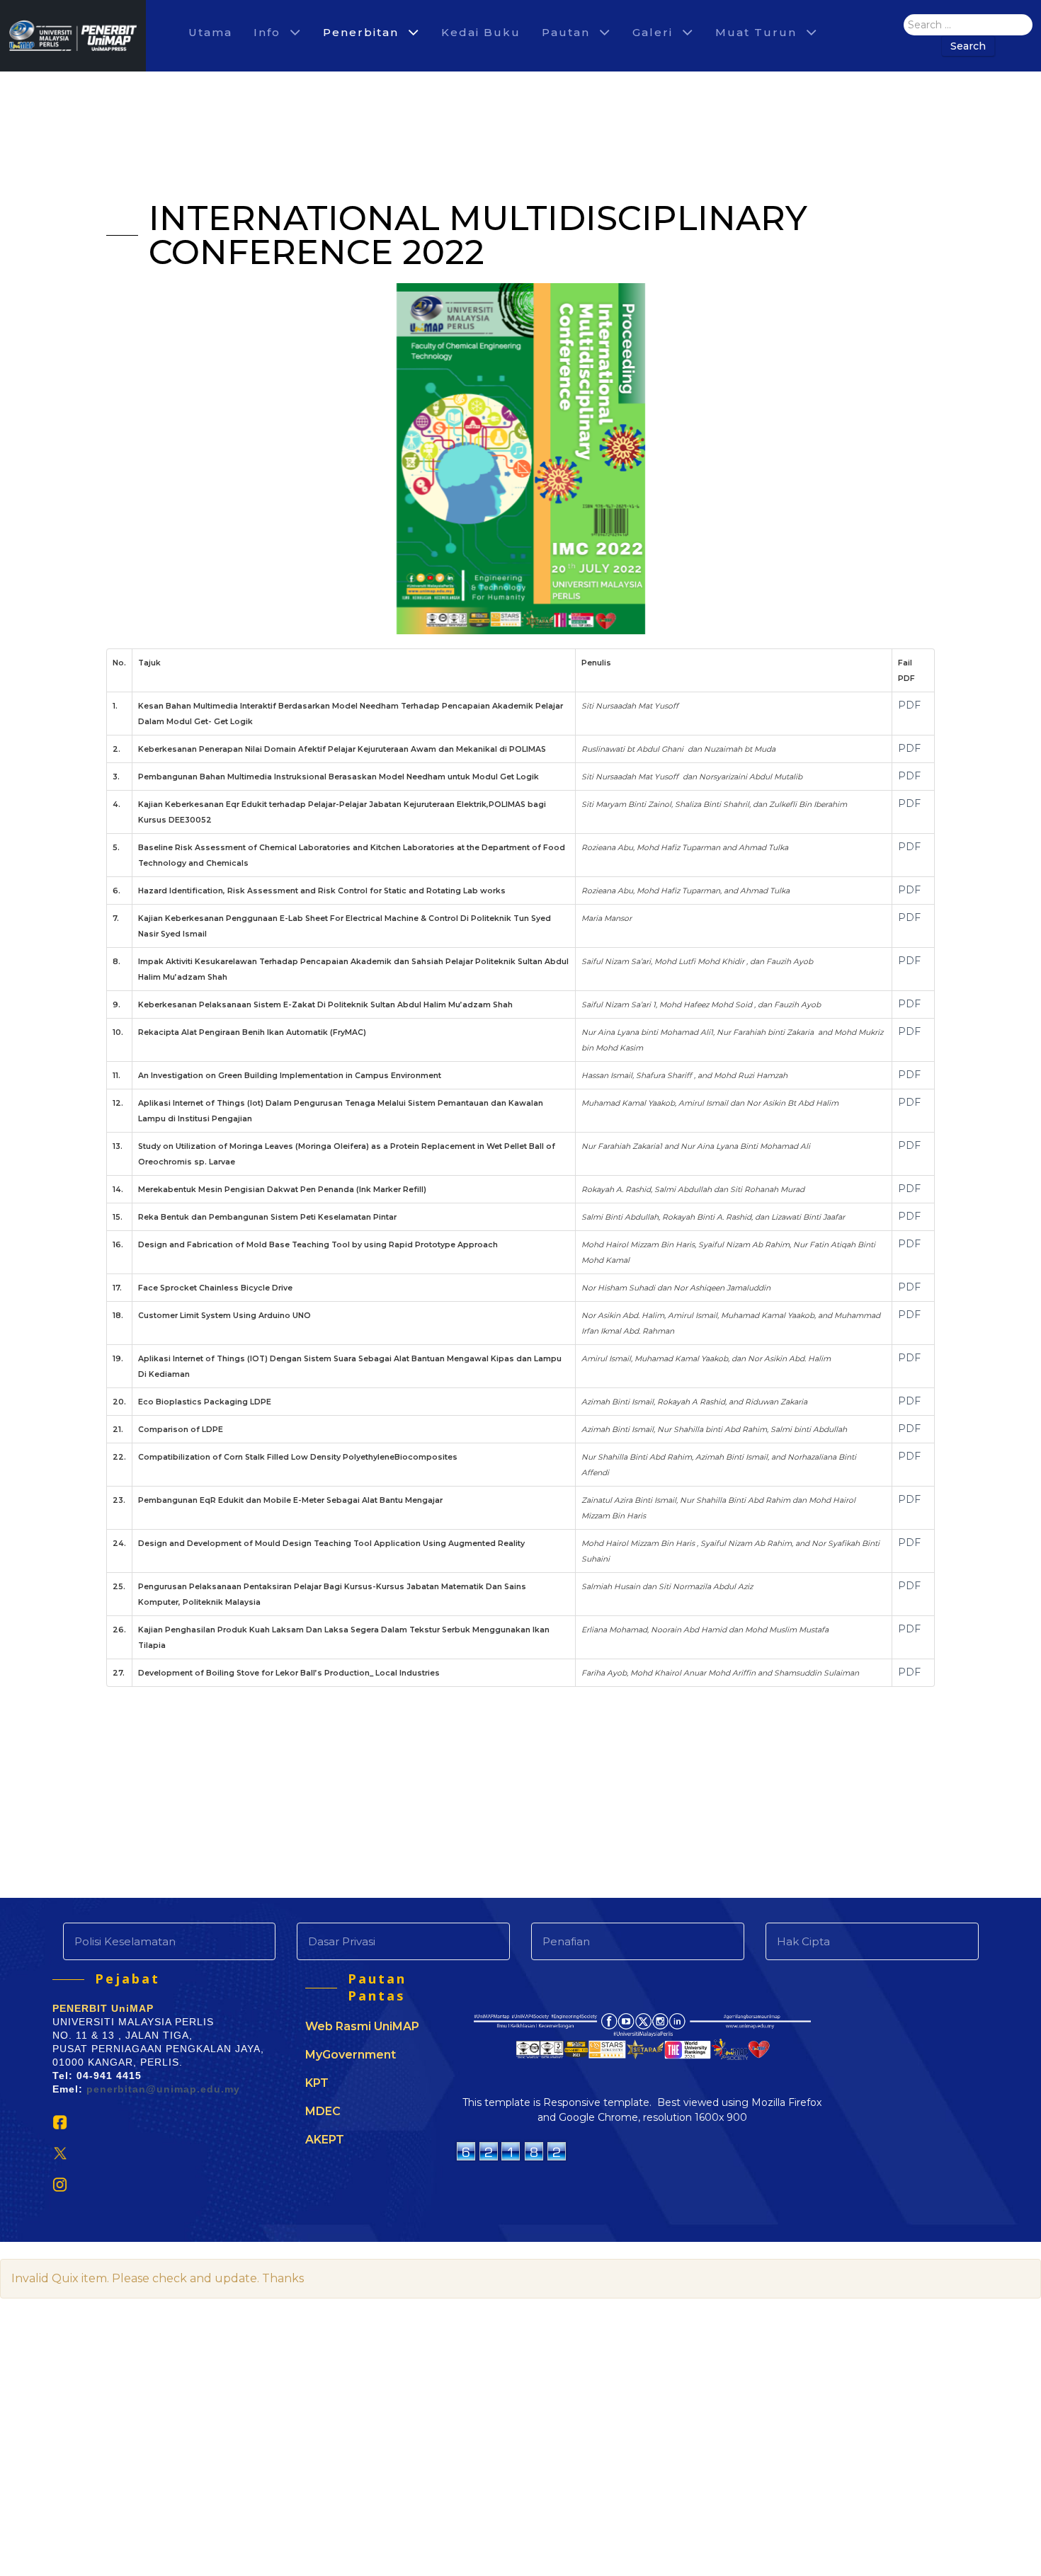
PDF (909, 705)
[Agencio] (73, 36)
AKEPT (325, 2140)
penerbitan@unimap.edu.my (163, 2089)
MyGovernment (351, 2055)
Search (968, 46)
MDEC (323, 2111)
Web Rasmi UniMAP (362, 2026)
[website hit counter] (511, 2149)
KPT (317, 2083)
